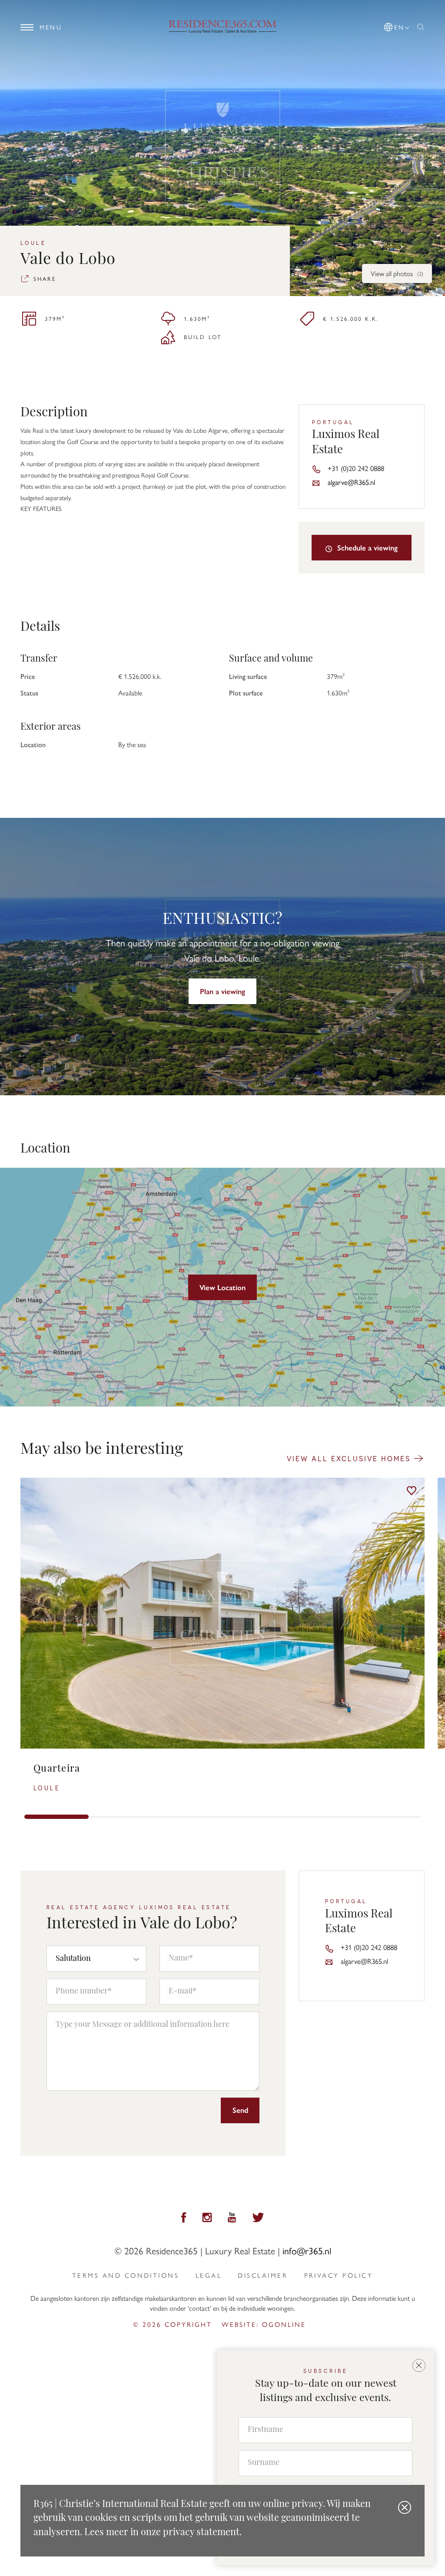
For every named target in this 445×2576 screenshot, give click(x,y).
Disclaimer (263, 2275)
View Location (222, 1287)
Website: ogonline (264, 2324)
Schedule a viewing (366, 547)
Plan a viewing (222, 991)
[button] (397, 25)
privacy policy (339, 2275)
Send (240, 2110)
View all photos (397, 273)
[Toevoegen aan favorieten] (412, 1491)
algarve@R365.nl (351, 482)
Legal (209, 2275)
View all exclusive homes (350, 1458)
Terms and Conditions (126, 2275)
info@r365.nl (307, 2250)
